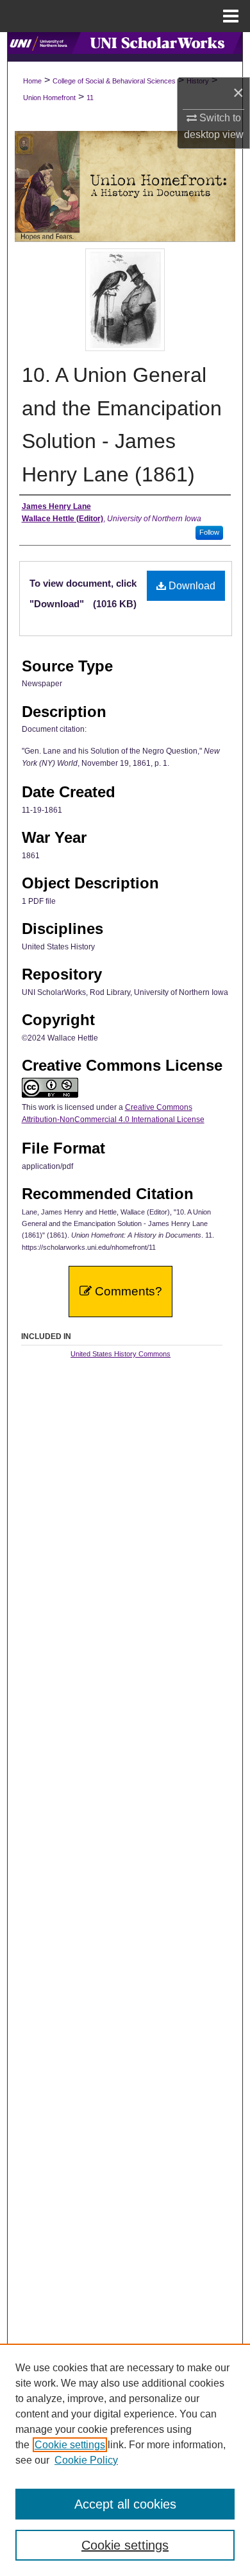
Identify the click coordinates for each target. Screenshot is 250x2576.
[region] (125, 2460)
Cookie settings (70, 2445)
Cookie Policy (86, 2460)
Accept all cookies (125, 2504)
